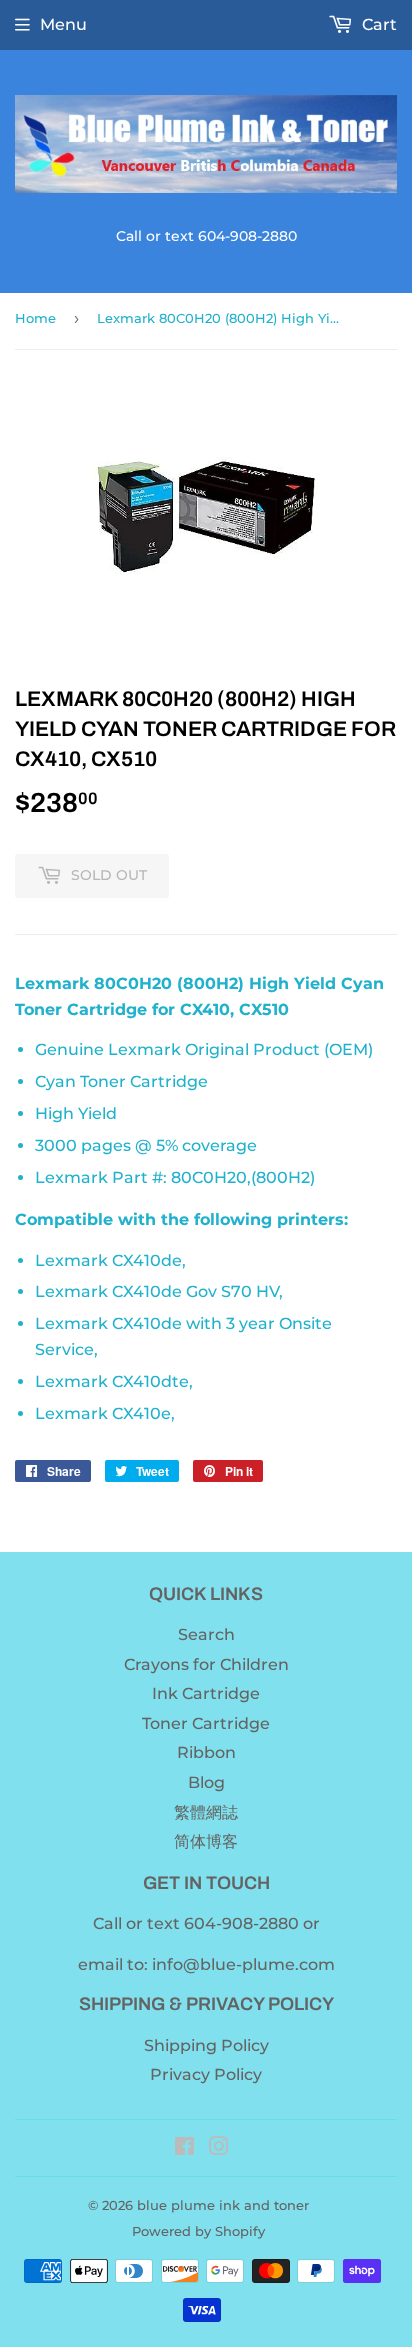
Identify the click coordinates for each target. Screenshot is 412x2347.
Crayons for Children (206, 1664)
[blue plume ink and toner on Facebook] (184, 2148)
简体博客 (206, 1841)
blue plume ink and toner (223, 2205)
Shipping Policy (206, 2045)
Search (206, 1634)
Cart (377, 24)
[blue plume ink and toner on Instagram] (219, 2148)
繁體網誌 (206, 1812)
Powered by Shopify (198, 2231)
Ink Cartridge (206, 1693)
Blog (206, 1782)
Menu (63, 24)
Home (35, 318)
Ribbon (206, 1752)
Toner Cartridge (206, 1723)
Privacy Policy (206, 2074)
